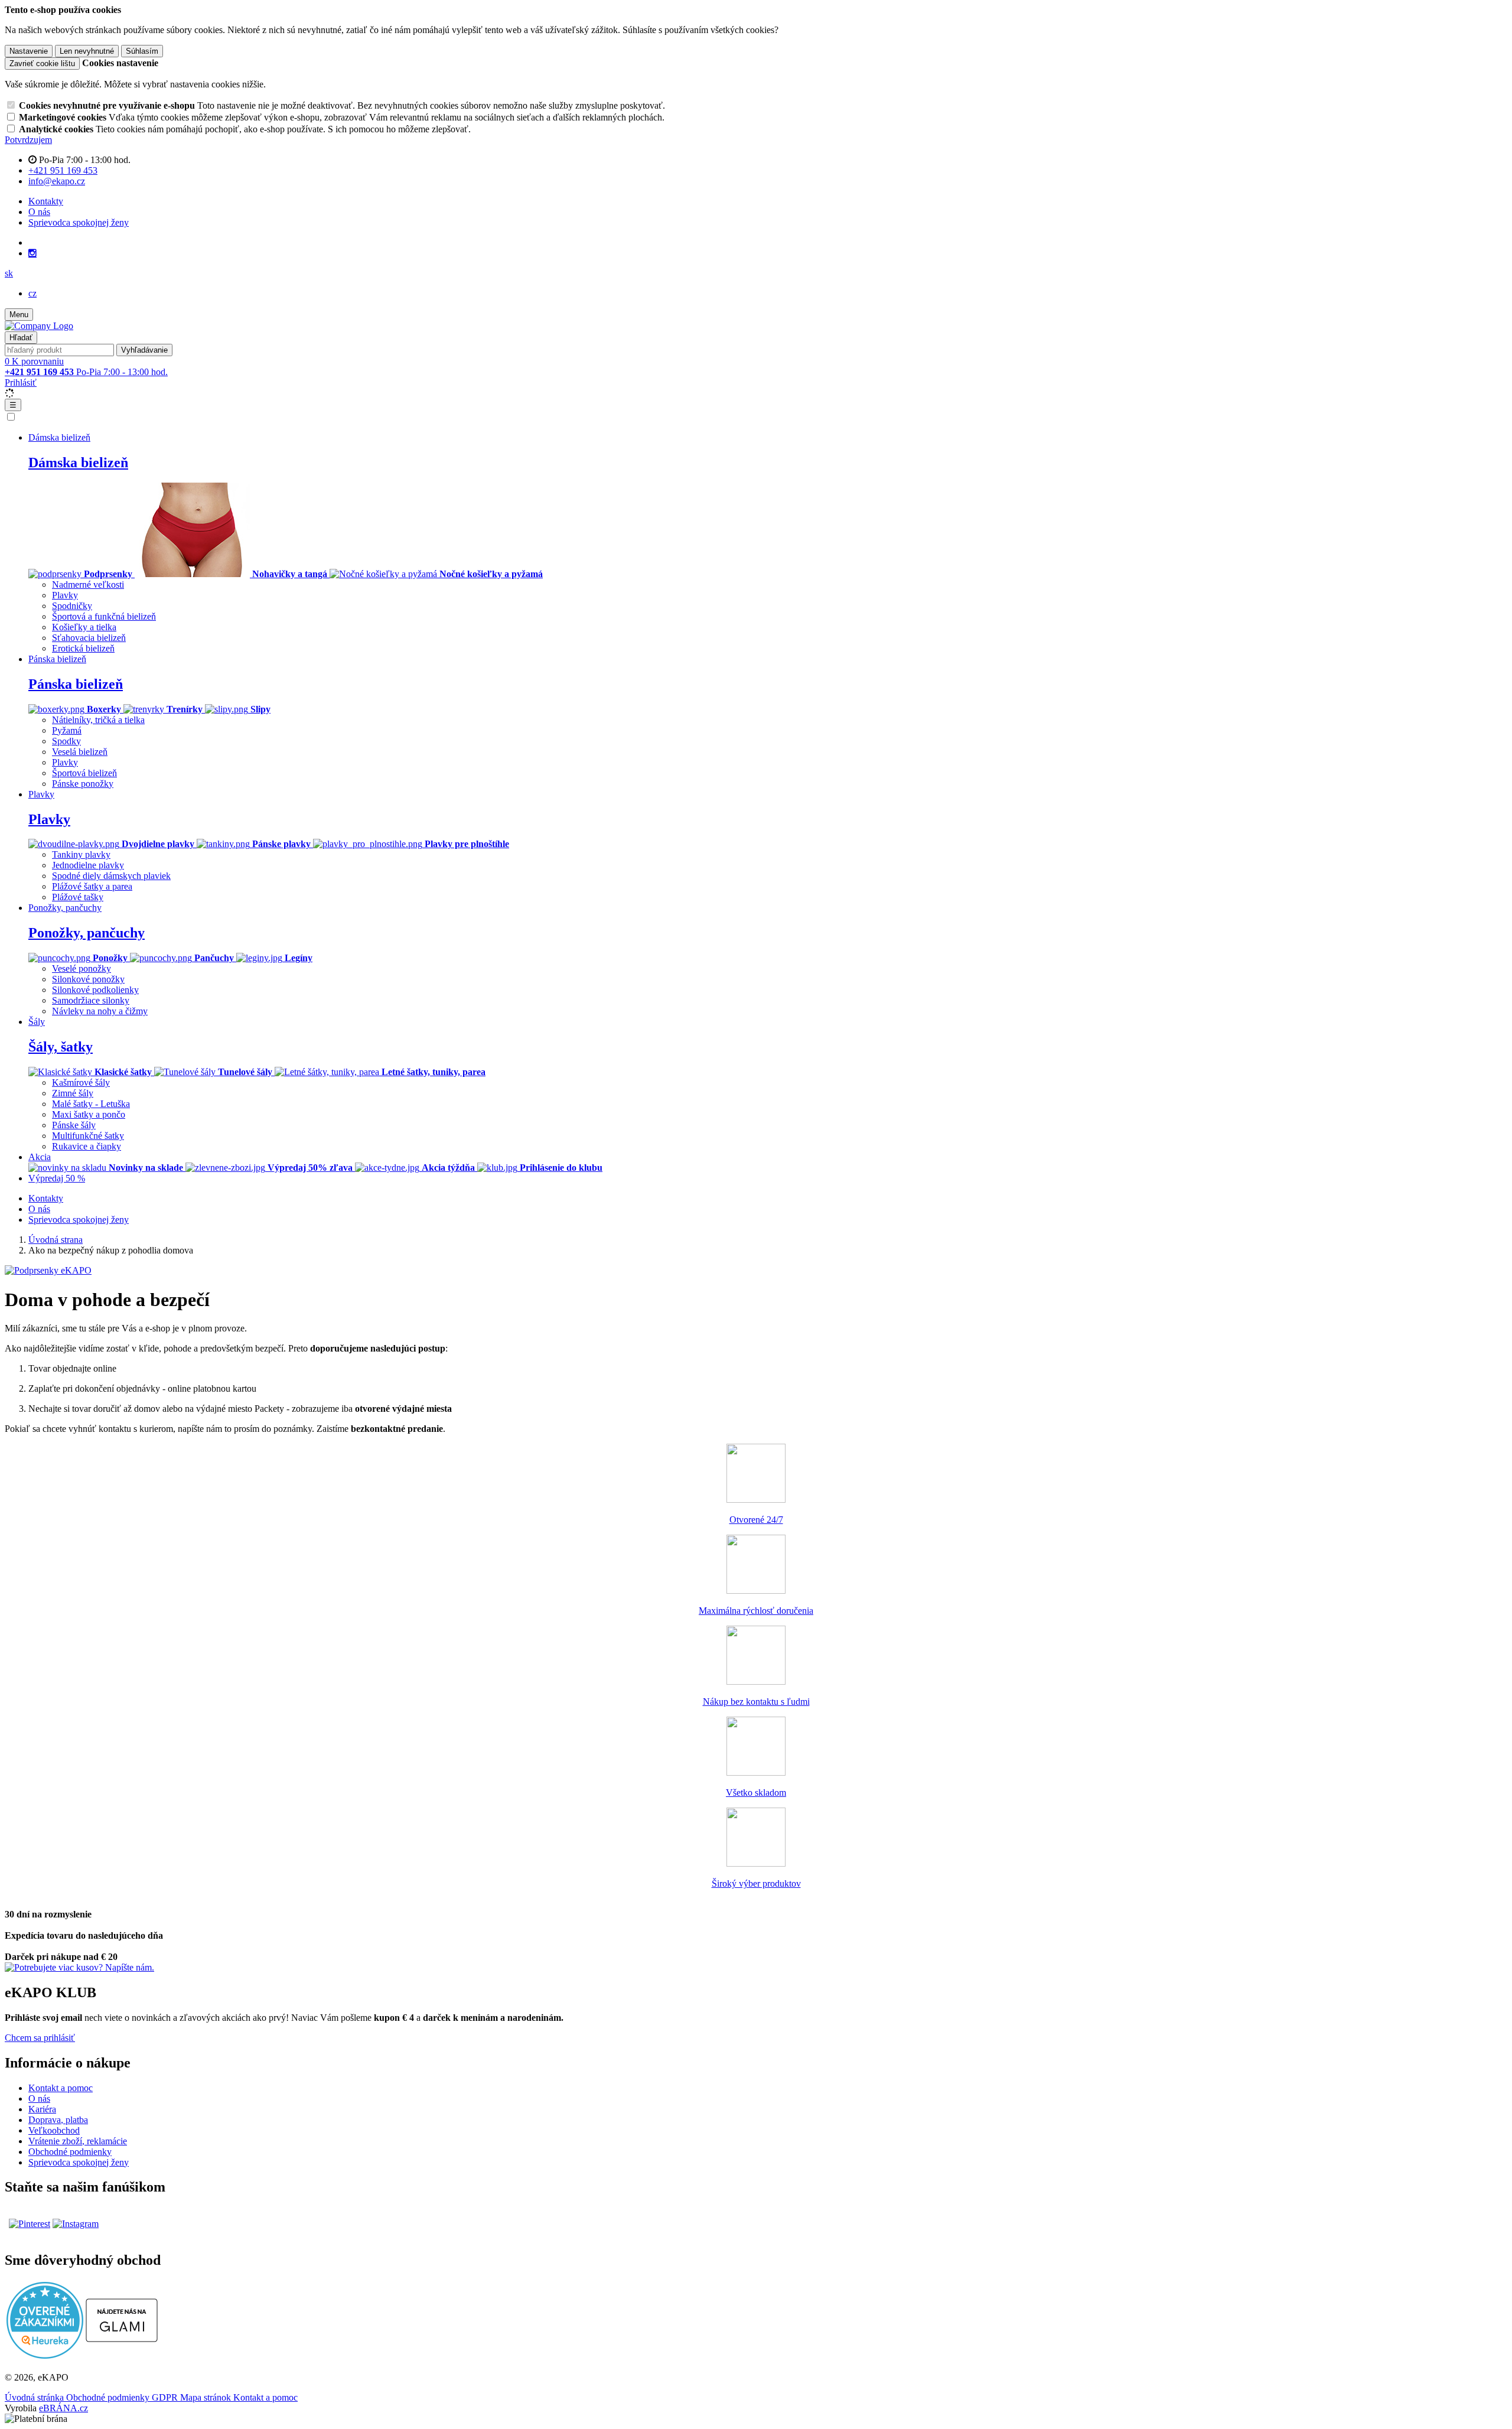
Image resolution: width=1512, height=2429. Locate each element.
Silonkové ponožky (88, 979)
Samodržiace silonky (91, 1000)
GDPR (166, 2397)
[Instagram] (32, 253)
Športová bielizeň (84, 773)
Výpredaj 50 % (57, 1178)
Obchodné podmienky (70, 2152)
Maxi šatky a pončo (89, 1114)
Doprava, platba (58, 2120)
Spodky (66, 741)
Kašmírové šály (81, 1082)
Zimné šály (73, 1093)
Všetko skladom (756, 1793)
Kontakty (46, 201)
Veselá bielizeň (80, 752)
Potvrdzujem (28, 140)
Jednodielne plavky (88, 865)
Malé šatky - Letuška (91, 1104)
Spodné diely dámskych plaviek (111, 876)
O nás (39, 212)
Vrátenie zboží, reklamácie (78, 2141)
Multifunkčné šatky (88, 1136)
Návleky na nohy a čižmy (100, 1011)
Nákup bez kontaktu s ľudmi (756, 1702)
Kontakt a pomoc (61, 2088)
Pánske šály (74, 1125)
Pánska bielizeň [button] (57, 659)
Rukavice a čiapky (87, 1146)
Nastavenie (29, 51)
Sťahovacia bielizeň (89, 638)
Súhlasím (142, 51)
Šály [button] (37, 1022)
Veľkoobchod (54, 2130)
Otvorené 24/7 (756, 1520)
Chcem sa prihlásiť (40, 2038)
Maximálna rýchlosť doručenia (756, 1611)
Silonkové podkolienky (95, 990)
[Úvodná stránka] (39, 326)
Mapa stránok (207, 2397)
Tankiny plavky (81, 854)
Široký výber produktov (756, 1883)
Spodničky (72, 606)
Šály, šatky (61, 1047)
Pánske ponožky (83, 784)
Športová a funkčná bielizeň (104, 616)
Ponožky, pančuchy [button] (65, 908)
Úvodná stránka (35, 2397)
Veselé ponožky (82, 968)
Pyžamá (67, 730)
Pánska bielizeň (76, 684)
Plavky (65, 595)
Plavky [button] (41, 794)
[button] (9, 273)
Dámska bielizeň (78, 463)
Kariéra (42, 2109)
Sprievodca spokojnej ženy (79, 222)
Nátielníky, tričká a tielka (98, 720)
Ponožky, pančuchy (87, 933)
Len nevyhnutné (87, 51)
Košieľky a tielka (84, 627)
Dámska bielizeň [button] (59, 437)
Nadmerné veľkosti (88, 585)
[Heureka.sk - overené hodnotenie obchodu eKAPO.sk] (45, 2355)
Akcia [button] (40, 1157)
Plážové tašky (78, 897)
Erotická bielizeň (83, 648)
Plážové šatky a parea (92, 886)
